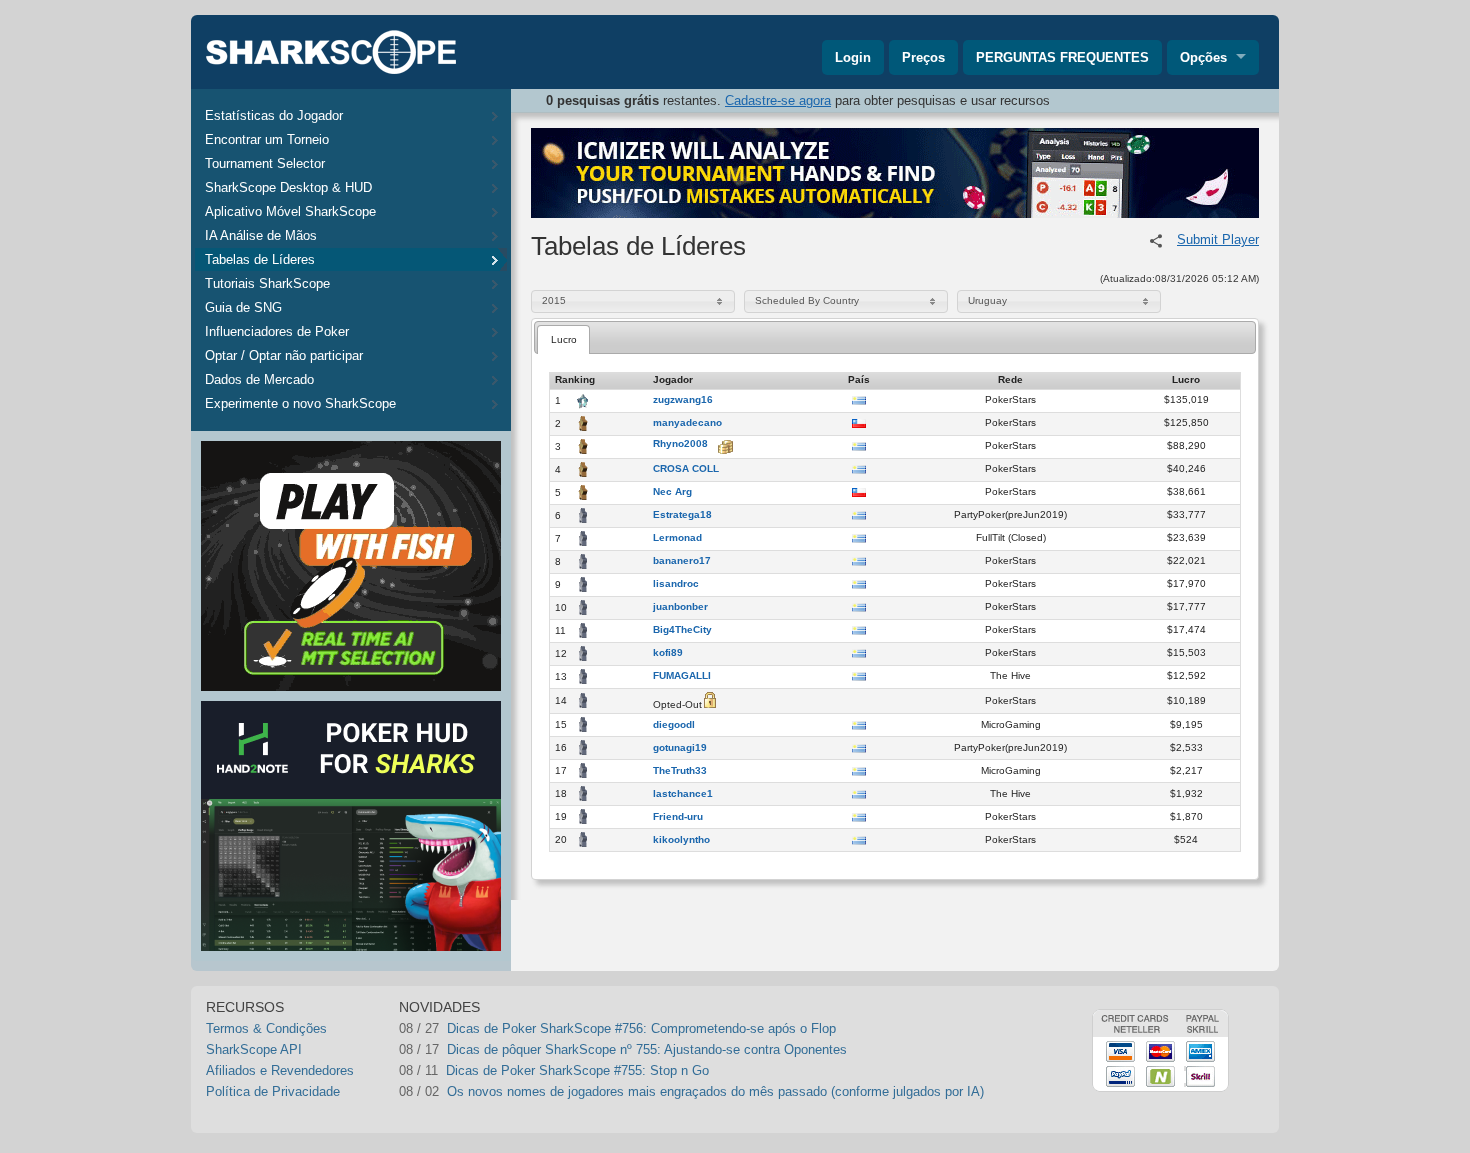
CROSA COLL (686, 469)
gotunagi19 (680, 748)
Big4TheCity (682, 630)
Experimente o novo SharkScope (300, 403)
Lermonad (677, 538)
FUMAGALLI (682, 676)
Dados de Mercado (259, 379)
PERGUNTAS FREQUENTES (1062, 57)
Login (853, 57)
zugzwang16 (683, 400)
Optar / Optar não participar (284, 355)
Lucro (564, 339)
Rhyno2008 (680, 444)
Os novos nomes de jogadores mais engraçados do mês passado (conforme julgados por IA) (715, 1091)
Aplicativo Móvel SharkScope (290, 211)
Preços (923, 57)
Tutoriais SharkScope (267, 283)
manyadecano (687, 423)
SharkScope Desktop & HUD (288, 187)
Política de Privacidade (273, 1091)
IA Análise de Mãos (261, 235)
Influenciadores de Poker (277, 331)
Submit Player (1218, 239)
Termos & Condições (266, 1028)
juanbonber (680, 607)
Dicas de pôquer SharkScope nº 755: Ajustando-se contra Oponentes (647, 1049)
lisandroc (676, 584)
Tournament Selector (265, 163)
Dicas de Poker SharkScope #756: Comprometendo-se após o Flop (641, 1028)
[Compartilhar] (1156, 241)
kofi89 (668, 653)
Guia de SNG (243, 307)
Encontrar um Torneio (267, 139)
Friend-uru (678, 817)
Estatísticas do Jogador (274, 115)
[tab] (563, 339)
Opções (1203, 57)
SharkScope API (254, 1049)
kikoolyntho (681, 840)
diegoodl (674, 725)
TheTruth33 (680, 771)
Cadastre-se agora (778, 100)
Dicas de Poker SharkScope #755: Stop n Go (577, 1070)
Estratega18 (682, 515)
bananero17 (682, 561)
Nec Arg (672, 492)
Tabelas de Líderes (260, 259)
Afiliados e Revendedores (280, 1070)
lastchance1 (683, 794)
